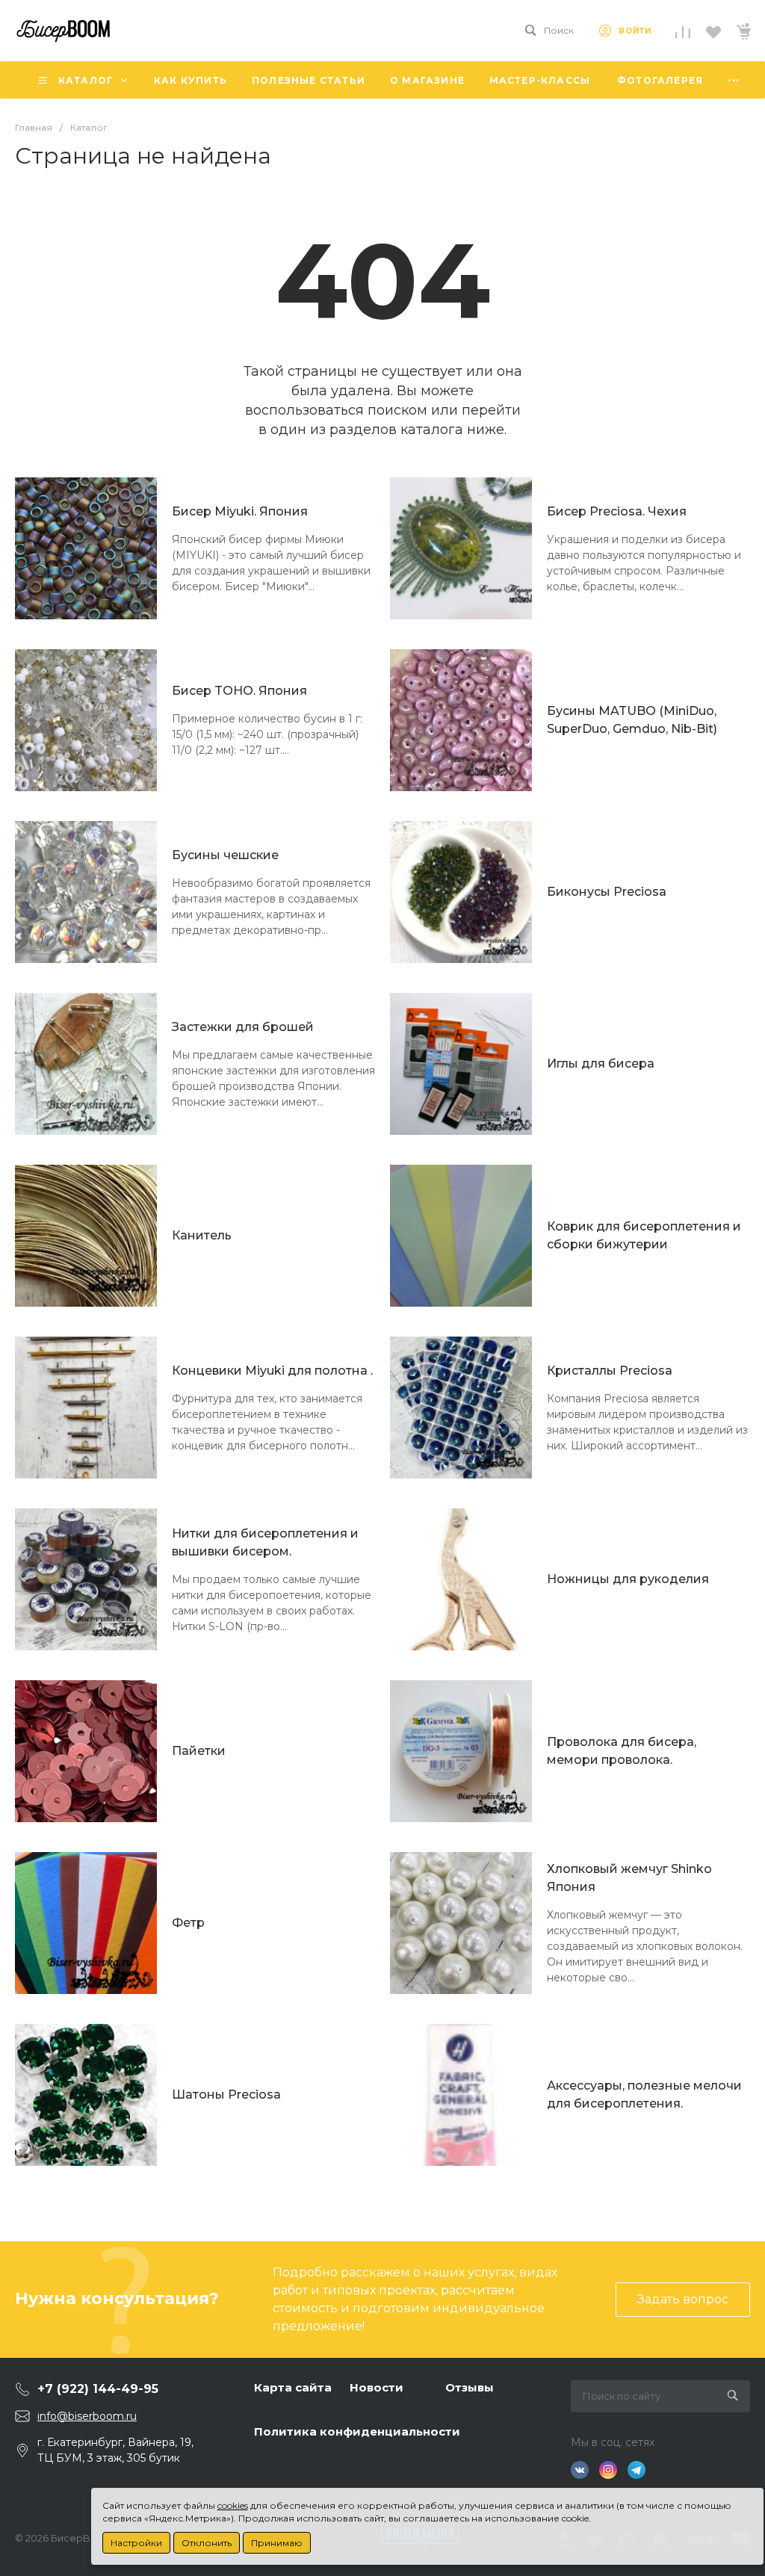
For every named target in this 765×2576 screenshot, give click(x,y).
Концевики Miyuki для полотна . (272, 1371)
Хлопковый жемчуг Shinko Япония (629, 1878)
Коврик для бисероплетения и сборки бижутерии (644, 1235)
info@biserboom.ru (87, 2416)
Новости (377, 2387)
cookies (233, 2505)
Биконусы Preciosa (607, 892)
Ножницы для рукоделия (628, 1579)
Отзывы (470, 2387)
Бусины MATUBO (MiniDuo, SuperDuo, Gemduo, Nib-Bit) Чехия (632, 721)
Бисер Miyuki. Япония (240, 511)
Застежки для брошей (243, 1027)
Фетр (188, 1923)
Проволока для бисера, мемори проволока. (622, 1751)
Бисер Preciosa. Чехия (617, 511)
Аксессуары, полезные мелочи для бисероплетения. (644, 2094)
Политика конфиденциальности (357, 2431)
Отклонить (207, 2543)
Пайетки (199, 1751)
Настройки (136, 2543)
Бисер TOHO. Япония (239, 691)
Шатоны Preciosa (226, 2094)
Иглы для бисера (601, 1063)
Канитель (202, 1235)
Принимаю (277, 2543)
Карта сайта (293, 2387)
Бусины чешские (225, 855)
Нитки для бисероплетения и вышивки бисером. (265, 1542)
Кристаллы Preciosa (610, 1371)
